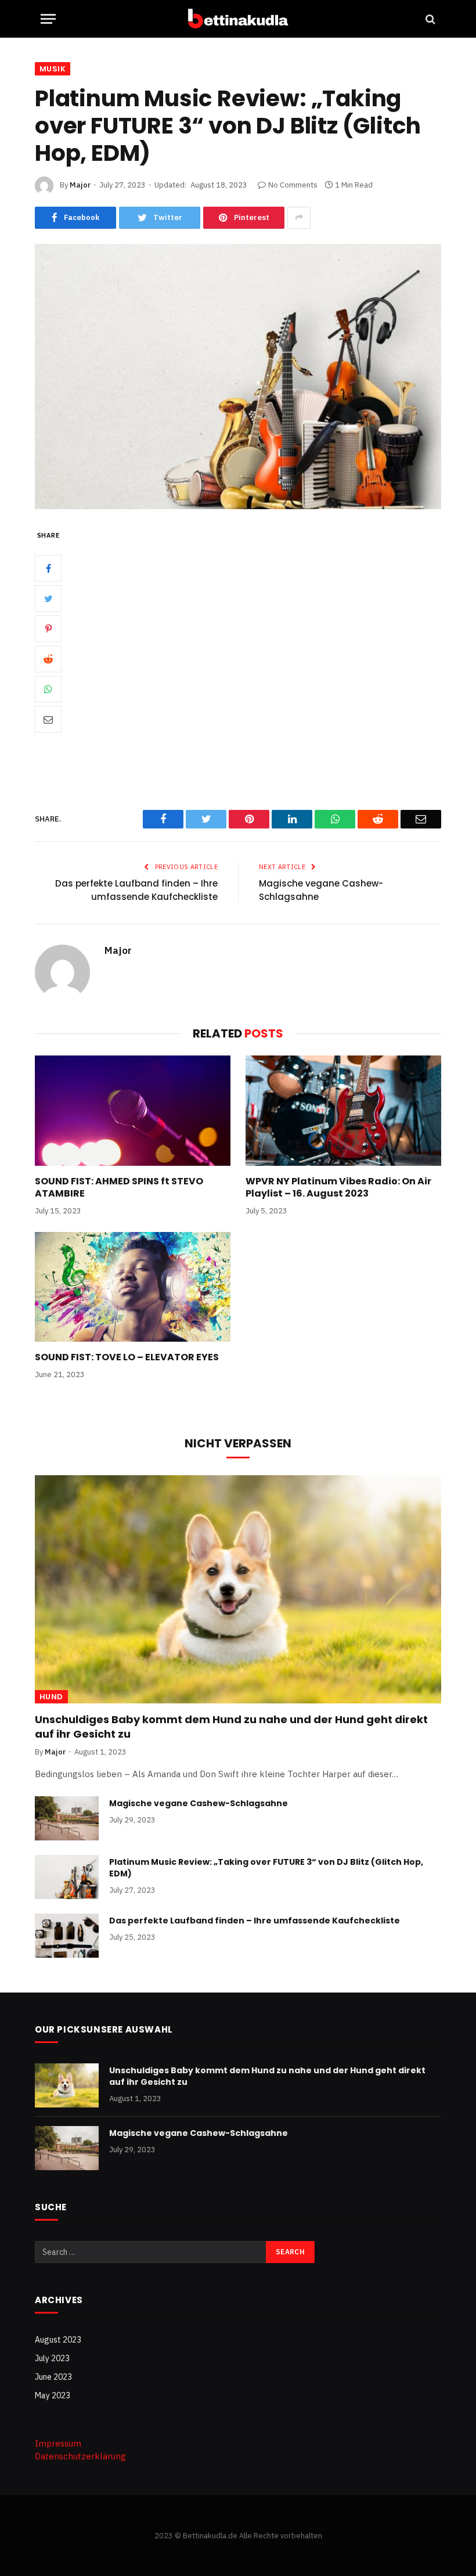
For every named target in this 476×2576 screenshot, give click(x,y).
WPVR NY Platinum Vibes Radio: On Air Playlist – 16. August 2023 (338, 1188)
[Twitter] (48, 599)
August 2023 (58, 2340)
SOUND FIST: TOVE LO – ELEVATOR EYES (127, 1357)
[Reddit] (48, 659)
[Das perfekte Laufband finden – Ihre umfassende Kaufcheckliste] (67, 1936)
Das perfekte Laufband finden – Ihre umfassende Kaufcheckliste (136, 890)
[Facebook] (48, 568)
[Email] (48, 719)
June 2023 (53, 2377)
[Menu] (48, 19)
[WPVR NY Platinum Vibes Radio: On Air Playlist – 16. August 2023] (343, 1111)
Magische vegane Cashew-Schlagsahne (199, 1803)
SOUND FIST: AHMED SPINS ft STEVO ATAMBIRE (119, 1188)
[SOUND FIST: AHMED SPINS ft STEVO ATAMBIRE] (133, 1111)
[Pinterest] (48, 629)
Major (80, 185)
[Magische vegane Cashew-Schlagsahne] (67, 1818)
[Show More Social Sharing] (299, 218)
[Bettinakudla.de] (238, 19)
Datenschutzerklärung (80, 2456)
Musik (53, 69)
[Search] (429, 19)
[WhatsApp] (48, 689)
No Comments (293, 185)
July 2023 (52, 2358)
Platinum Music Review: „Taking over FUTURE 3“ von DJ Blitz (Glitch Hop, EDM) (266, 1868)
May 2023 (53, 2395)
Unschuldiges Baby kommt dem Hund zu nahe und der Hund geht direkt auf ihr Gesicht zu (231, 1727)
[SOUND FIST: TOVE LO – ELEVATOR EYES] (133, 1287)
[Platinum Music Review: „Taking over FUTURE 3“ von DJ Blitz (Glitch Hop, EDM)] (238, 377)
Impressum (58, 2443)
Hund (51, 1697)
